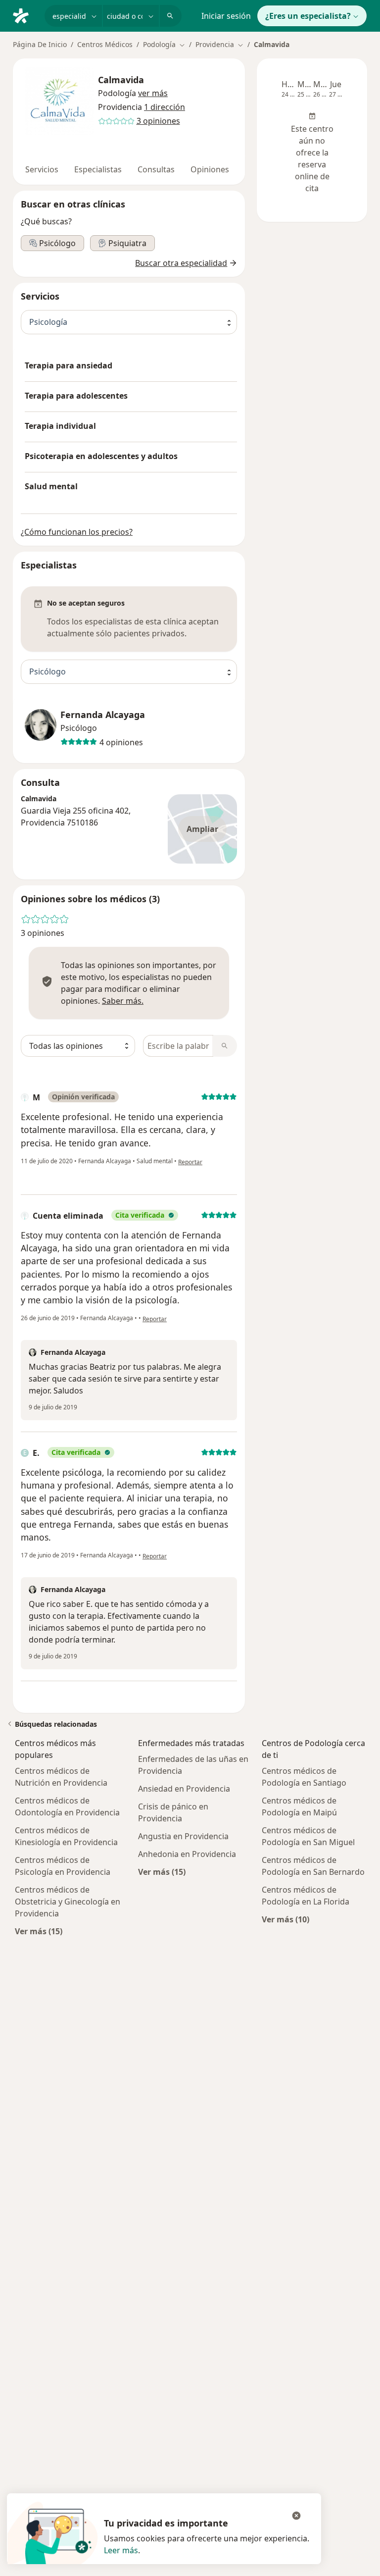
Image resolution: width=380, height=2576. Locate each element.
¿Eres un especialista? (308, 16)
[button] (153, 93)
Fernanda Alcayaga (103, 715)
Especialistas (98, 169)
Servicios (42, 169)
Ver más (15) (39, 1931)
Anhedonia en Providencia (187, 1854)
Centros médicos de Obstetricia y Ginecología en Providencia (68, 1902)
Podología (117, 93)
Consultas (156, 169)
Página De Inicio (40, 44)
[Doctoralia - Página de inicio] (25, 15)
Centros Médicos (105, 44)
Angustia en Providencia (183, 1836)
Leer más (121, 2550)
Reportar (190, 1162)
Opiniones (210, 169)
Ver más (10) (285, 1919)
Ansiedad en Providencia (184, 1789)
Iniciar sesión (226, 16)
